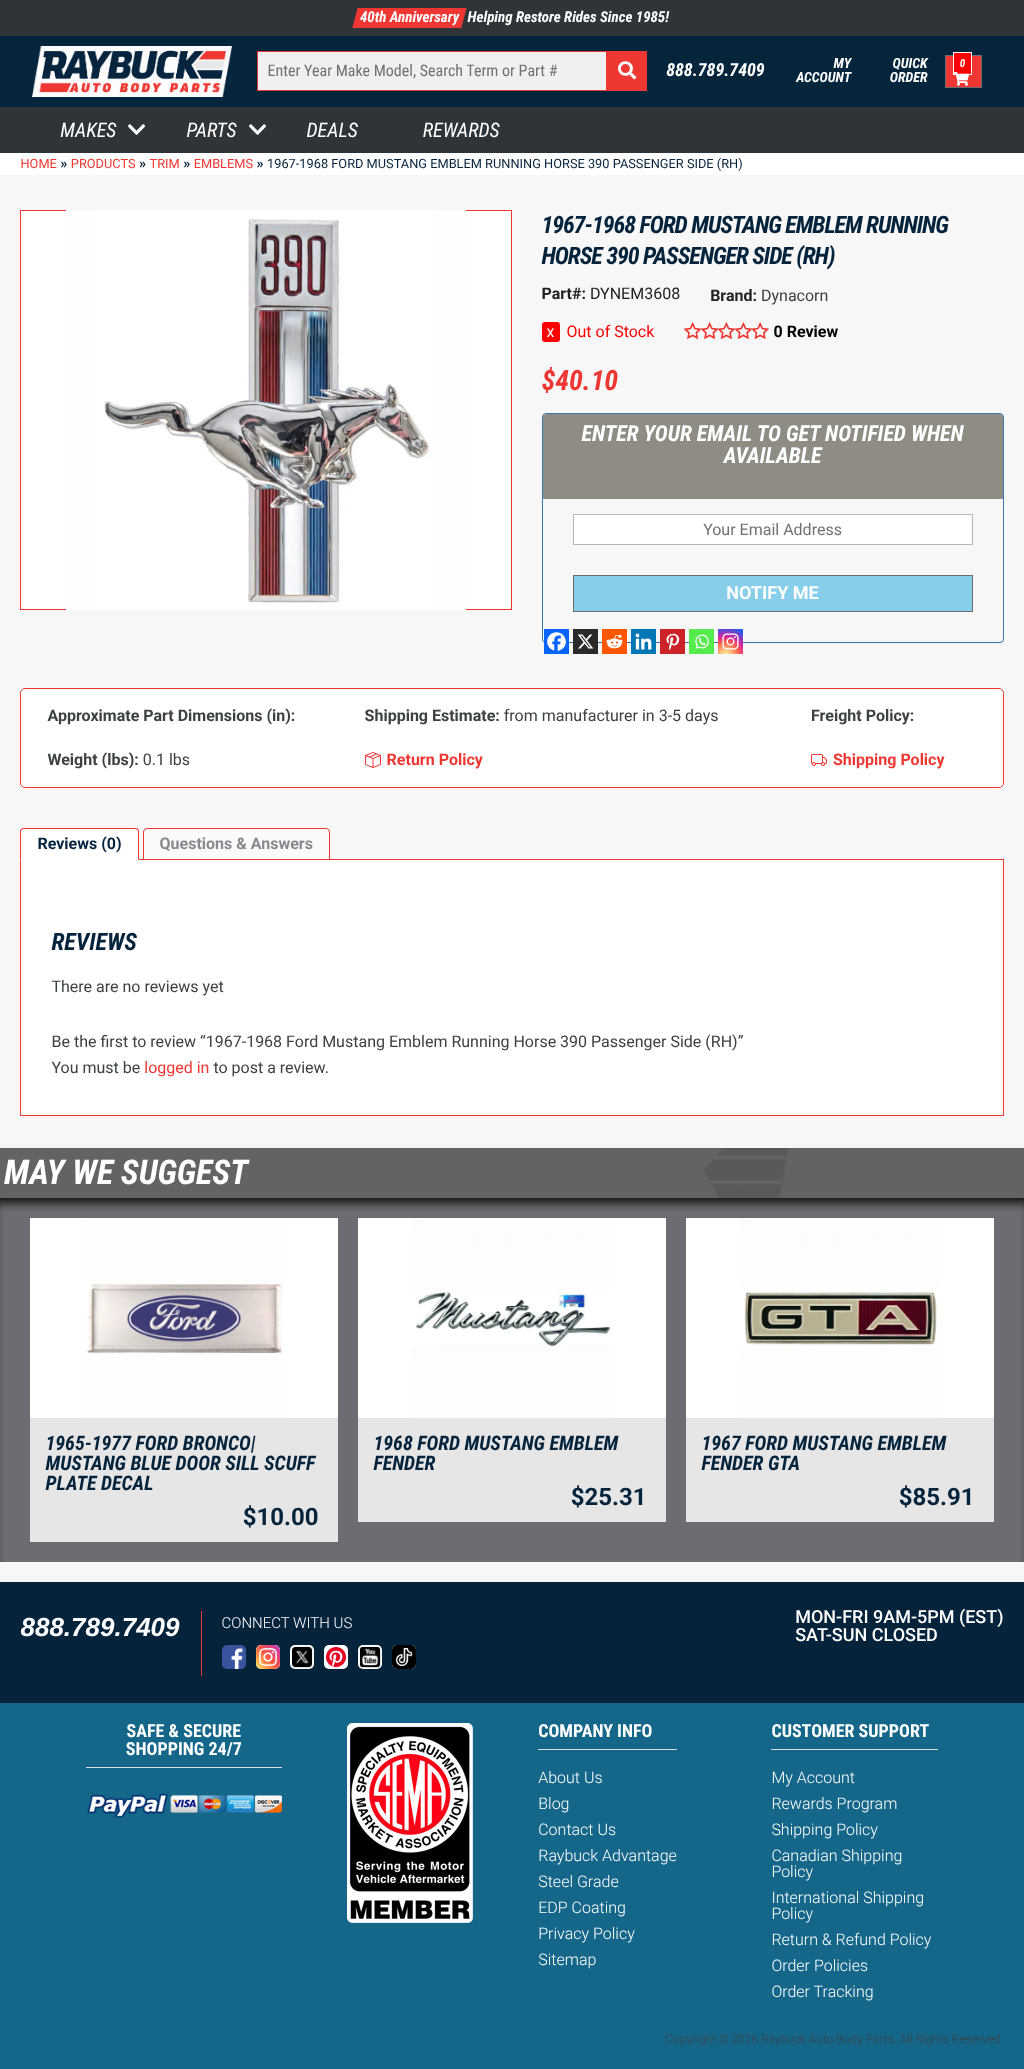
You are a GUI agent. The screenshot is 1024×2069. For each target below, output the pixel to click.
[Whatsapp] (701, 641)
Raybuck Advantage (607, 1855)
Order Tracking (822, 1991)
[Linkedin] (643, 641)
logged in (176, 1067)
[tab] (79, 844)
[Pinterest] (672, 641)
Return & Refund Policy (851, 1939)
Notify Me (772, 593)
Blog (553, 1803)
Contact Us (577, 1829)
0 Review (806, 331)
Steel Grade (578, 1881)
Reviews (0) (79, 843)
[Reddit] (614, 641)
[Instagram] (730, 641)
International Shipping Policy (847, 1905)
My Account (823, 71)
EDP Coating (582, 1907)
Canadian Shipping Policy (836, 1863)
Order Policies (819, 1965)
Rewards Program (834, 1803)
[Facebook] (556, 641)
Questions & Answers (236, 843)
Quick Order (908, 71)
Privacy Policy (586, 1933)
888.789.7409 (715, 71)
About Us (570, 1777)
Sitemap (567, 1959)
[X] (585, 641)
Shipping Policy (824, 1829)
